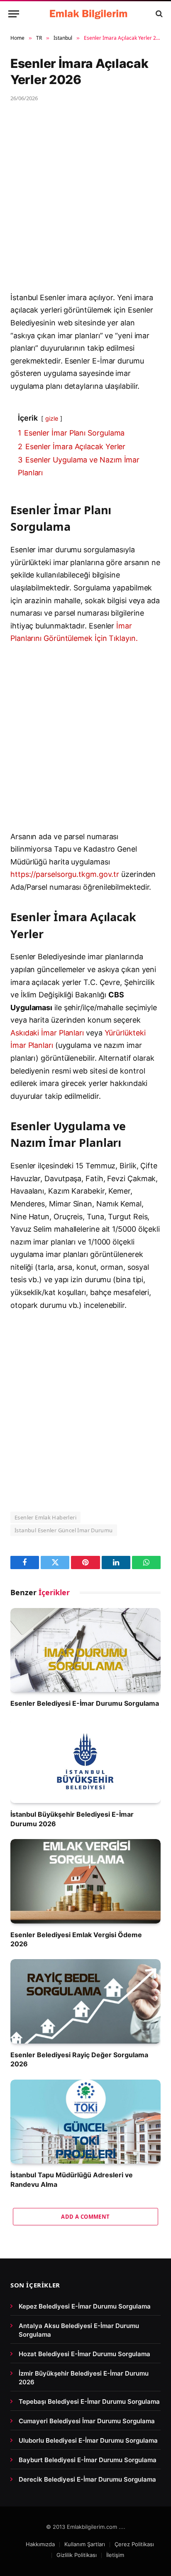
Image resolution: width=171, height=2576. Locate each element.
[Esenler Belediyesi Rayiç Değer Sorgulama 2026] (85, 2001)
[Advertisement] (85, 203)
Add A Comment (85, 2217)
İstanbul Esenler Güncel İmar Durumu (64, 1530)
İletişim (115, 2555)
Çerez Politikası (134, 2544)
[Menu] (14, 14)
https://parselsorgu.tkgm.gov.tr (65, 874)
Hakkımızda (40, 2544)
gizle (52, 418)
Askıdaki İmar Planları (47, 1033)
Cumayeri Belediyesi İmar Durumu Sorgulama (87, 2421)
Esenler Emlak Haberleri (45, 1517)
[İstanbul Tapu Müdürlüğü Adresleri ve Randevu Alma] (85, 2122)
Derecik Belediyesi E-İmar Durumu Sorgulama (87, 2479)
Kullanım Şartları (85, 2544)
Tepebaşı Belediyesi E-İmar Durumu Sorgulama (89, 2401)
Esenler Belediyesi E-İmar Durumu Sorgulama (85, 1703)
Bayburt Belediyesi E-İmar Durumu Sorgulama (88, 2460)
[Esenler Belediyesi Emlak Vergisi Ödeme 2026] (85, 1881)
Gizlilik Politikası (77, 2555)
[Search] (158, 14)
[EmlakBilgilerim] (90, 14)
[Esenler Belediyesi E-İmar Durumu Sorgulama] (85, 1650)
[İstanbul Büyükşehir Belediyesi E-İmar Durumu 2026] (85, 1761)
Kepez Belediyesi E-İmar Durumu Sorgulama (85, 2306)
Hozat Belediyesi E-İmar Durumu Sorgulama (84, 2354)
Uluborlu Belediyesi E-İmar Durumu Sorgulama (88, 2440)
